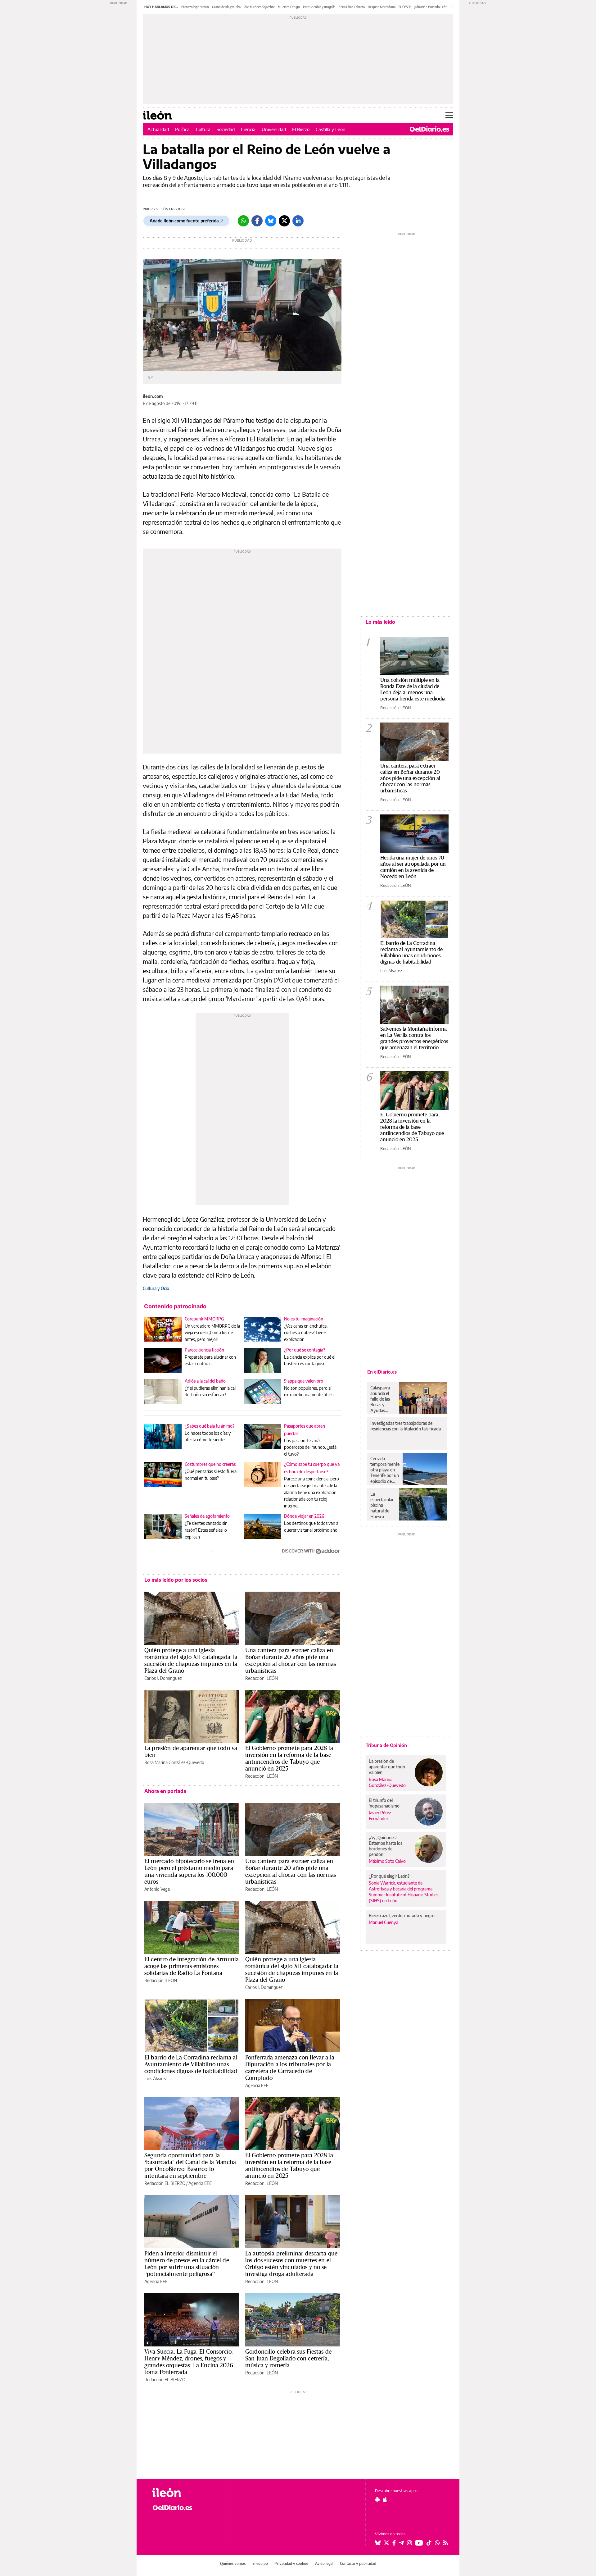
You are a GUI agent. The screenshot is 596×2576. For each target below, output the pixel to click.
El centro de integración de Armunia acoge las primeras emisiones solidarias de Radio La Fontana (192, 1966)
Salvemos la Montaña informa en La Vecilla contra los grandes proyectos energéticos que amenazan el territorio (414, 1038)
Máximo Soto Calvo (387, 1861)
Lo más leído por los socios (176, 1580)
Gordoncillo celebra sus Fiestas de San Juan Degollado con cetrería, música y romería (288, 2358)
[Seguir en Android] (377, 2500)
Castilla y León (331, 129)
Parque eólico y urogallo (319, 7)
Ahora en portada (165, 1791)
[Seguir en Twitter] (386, 2543)
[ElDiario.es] (429, 129)
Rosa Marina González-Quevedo (174, 1762)
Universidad (274, 129)
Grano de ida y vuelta (226, 7)
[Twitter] (284, 221)
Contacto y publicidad (358, 2563)
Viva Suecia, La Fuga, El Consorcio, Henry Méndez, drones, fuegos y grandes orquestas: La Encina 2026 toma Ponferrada (189, 2362)
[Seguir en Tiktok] (429, 2543)
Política (182, 129)
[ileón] (186, 2493)
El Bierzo (301, 129)
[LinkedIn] (298, 221)
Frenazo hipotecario (195, 7)
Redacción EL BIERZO (165, 2183)
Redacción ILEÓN (262, 1678)
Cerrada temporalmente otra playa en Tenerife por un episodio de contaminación (385, 1470)
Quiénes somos (233, 2563)
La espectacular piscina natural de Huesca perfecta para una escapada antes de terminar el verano (383, 1505)
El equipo (260, 2563)
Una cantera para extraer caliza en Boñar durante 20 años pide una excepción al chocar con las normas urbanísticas (291, 1660)
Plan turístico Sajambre (259, 7)
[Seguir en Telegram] (401, 2543)
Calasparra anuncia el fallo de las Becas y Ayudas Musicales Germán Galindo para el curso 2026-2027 (382, 1399)
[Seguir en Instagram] (409, 2543)
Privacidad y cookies (291, 2563)
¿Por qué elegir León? (389, 1876)
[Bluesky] (271, 221)
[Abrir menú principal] (449, 115)
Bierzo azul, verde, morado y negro (402, 1915)
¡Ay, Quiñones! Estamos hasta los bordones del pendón (386, 1846)
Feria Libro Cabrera (352, 7)
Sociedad (226, 129)
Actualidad (158, 129)
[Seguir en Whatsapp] (437, 2543)
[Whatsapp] (243, 221)
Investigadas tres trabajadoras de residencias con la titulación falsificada (406, 1426)
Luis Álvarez (156, 2079)
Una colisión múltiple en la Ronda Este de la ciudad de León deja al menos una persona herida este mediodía (413, 689)
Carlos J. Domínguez (163, 1678)
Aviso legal (324, 2563)
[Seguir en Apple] (385, 2500)
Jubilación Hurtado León (431, 7)
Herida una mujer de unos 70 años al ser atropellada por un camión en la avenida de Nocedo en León (413, 867)
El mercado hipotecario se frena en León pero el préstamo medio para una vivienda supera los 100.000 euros (189, 1871)
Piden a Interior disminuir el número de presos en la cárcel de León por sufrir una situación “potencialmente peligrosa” (187, 2264)
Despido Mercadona (382, 7)
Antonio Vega (157, 1889)
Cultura (203, 129)
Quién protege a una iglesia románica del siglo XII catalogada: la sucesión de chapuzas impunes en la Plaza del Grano (191, 1660)
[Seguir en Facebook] (394, 2543)
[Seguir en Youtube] (419, 2543)
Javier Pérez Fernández (380, 1816)
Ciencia (248, 129)
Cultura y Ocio (156, 1288)
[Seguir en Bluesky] (378, 2543)
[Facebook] (257, 221)
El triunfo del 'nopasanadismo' (385, 1803)
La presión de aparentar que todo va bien (191, 1751)
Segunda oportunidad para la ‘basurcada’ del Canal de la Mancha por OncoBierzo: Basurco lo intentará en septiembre (190, 2165)
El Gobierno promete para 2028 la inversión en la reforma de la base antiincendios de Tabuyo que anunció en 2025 (289, 1758)
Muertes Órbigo (289, 7)
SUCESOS (405, 7)
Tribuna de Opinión (386, 1745)
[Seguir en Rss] (445, 2543)
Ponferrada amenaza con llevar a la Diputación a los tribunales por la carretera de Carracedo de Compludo (290, 2068)
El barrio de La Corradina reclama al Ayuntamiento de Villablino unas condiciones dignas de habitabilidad (191, 2064)
